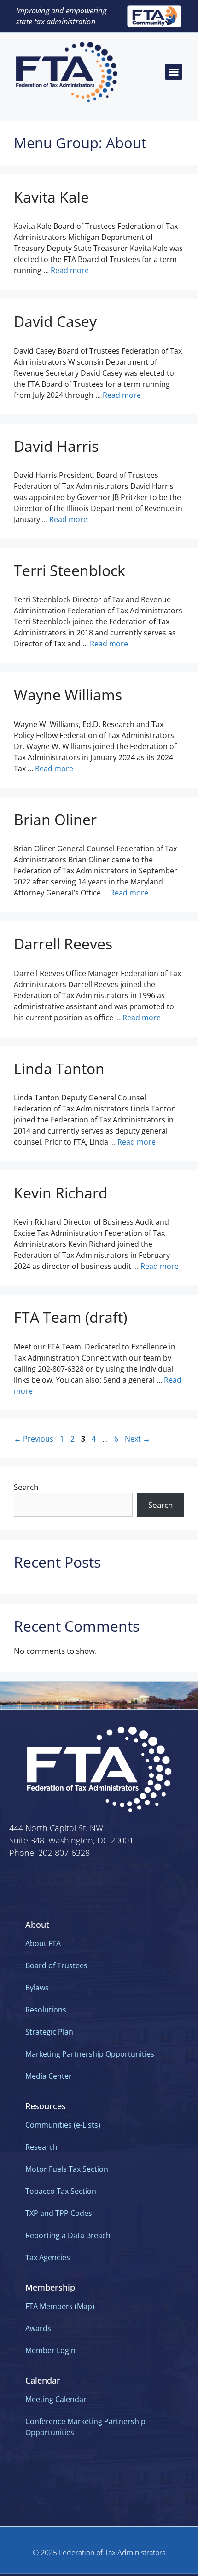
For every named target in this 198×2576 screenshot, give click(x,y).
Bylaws (37, 1988)
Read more (70, 270)
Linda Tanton (59, 1068)
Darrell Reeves (63, 944)
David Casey (55, 321)
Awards (38, 2328)
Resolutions (46, 2010)
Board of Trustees (56, 1965)
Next (137, 1439)
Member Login (50, 2350)
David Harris (56, 446)
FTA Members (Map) (60, 2306)
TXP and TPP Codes (59, 2213)
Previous (34, 1439)
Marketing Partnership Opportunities (90, 2054)
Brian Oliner (55, 819)
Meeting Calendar (56, 2399)
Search (26, 1487)
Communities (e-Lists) (63, 2125)
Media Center (49, 2076)
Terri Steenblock (70, 570)
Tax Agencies (48, 2257)
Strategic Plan (49, 2032)
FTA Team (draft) (70, 1317)
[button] (174, 72)
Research (41, 2147)
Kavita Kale (51, 197)
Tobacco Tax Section (61, 2191)
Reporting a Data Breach (68, 2235)
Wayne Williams (68, 695)
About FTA (43, 1943)
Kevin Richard (61, 1193)
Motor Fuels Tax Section (67, 2169)
